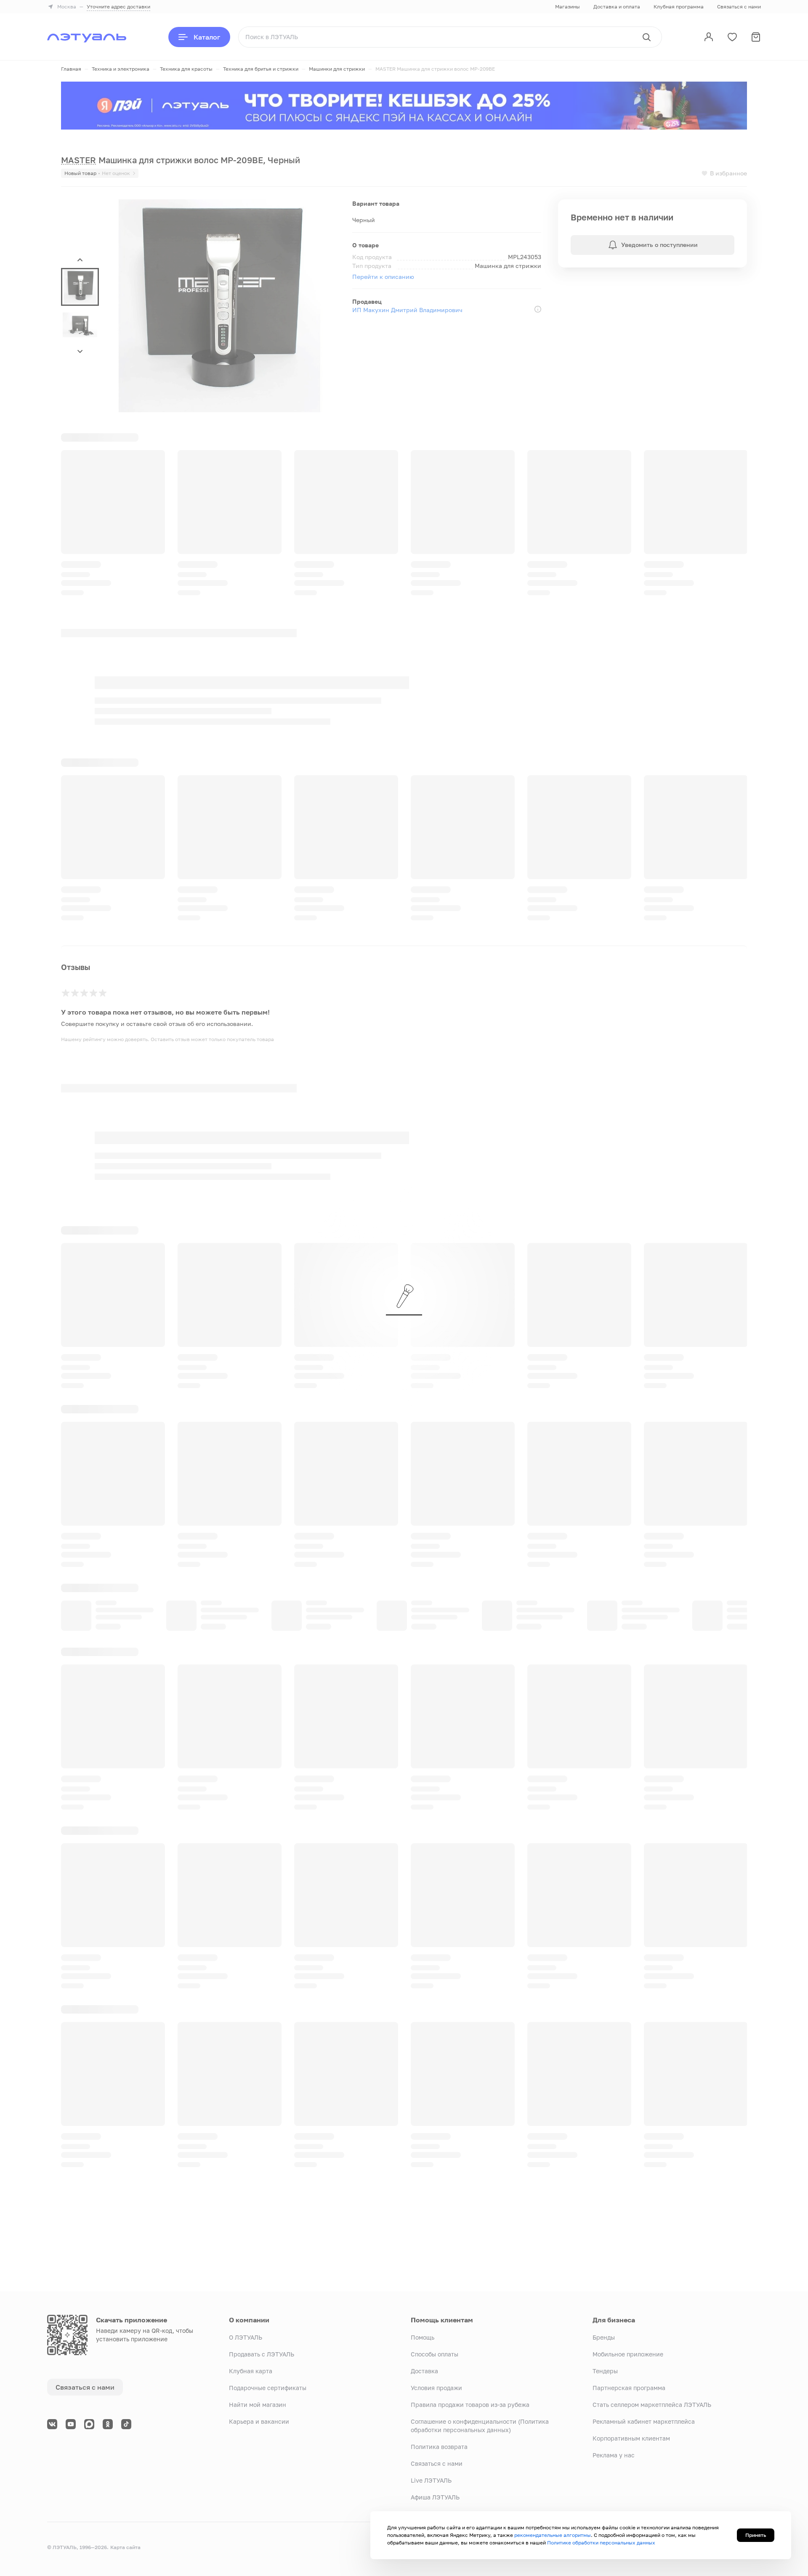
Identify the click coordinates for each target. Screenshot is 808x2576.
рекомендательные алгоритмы (553, 2535)
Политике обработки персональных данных (601, 2543)
